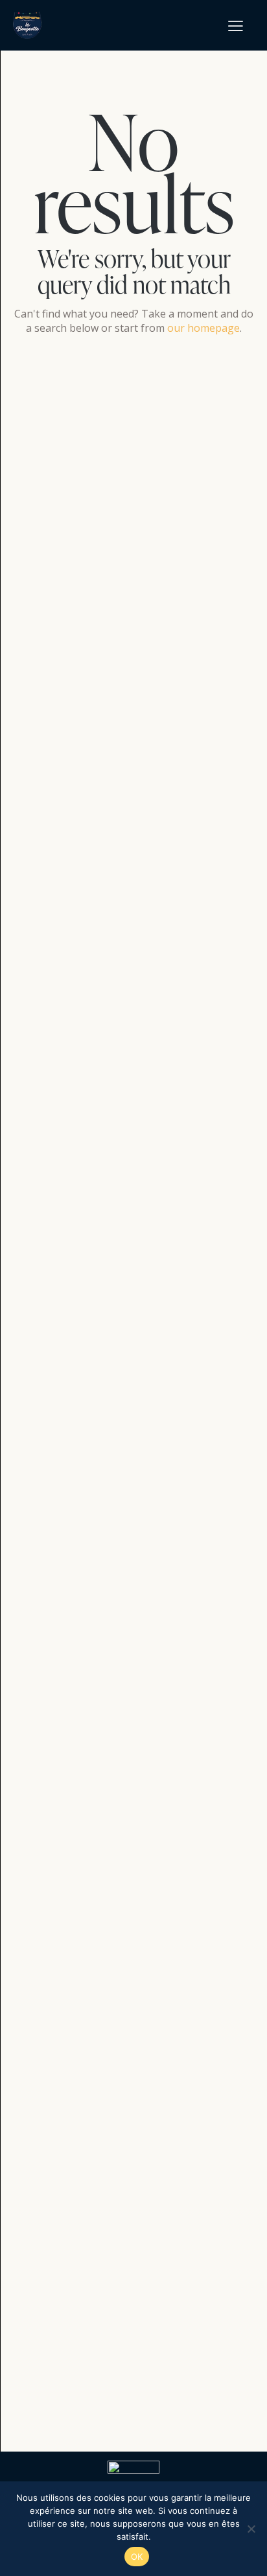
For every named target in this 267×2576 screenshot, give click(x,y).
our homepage (203, 328)
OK (137, 2557)
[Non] (251, 2529)
